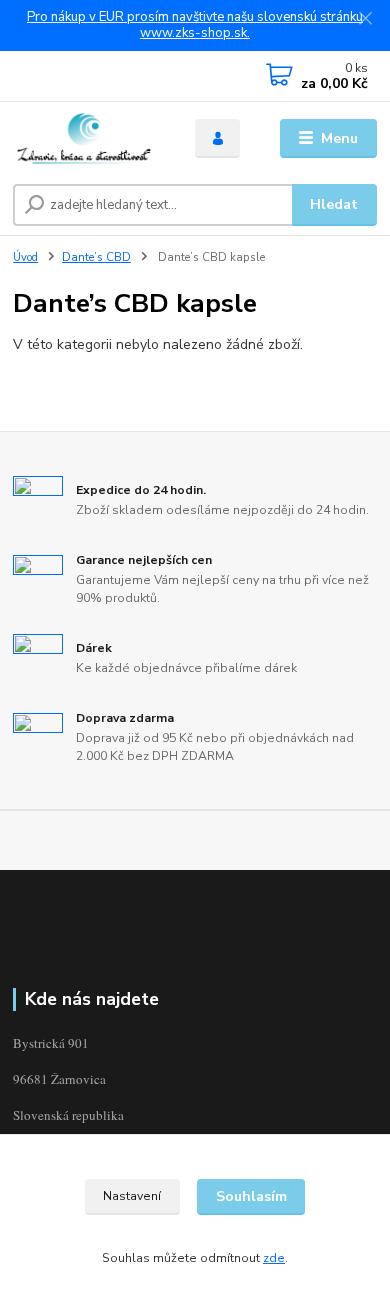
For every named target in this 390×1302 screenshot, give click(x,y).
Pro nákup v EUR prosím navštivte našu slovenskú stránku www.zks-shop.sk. (195, 25)
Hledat (334, 204)
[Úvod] (89, 139)
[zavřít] (365, 20)
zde (274, 1258)
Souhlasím (251, 1196)
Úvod (25, 257)
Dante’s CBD (96, 257)
